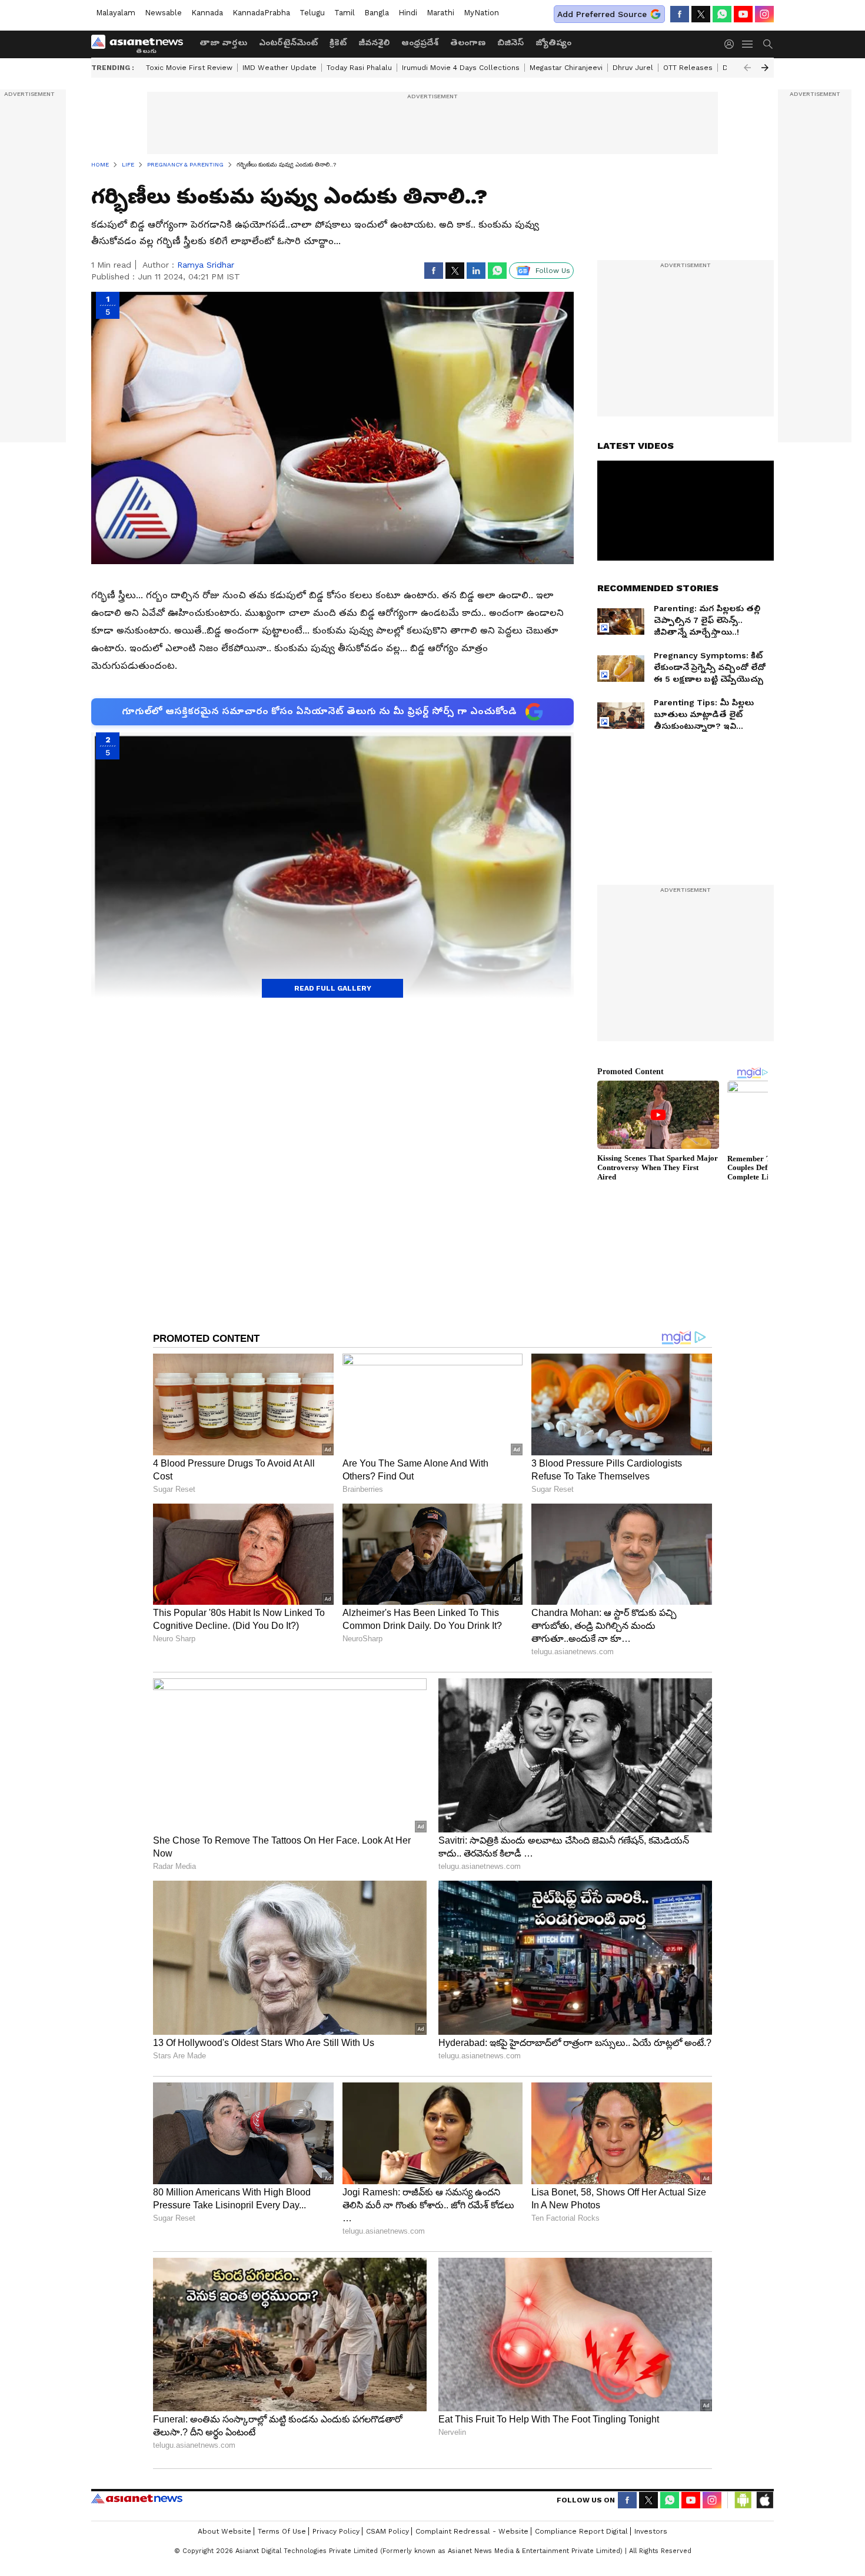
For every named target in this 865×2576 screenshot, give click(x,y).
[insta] (764, 14)
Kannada (207, 13)
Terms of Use (282, 2531)
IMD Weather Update (280, 68)
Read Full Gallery (333, 988)
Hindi (408, 13)
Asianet (137, 2498)
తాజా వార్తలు (223, 42)
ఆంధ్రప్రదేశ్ (420, 42)
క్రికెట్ (338, 42)
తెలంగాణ (468, 42)
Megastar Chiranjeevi (566, 68)
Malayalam (116, 13)
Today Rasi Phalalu (359, 68)
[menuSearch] (768, 44)
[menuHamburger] (748, 44)
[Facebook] (680, 14)
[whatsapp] (722, 14)
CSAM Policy (387, 2531)
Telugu (312, 13)
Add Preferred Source (602, 14)
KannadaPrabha (261, 13)
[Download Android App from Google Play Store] (743, 2500)
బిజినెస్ (510, 42)
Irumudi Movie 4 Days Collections (461, 68)
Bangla (377, 13)
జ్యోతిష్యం (553, 42)
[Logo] (141, 44)
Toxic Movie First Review (189, 68)
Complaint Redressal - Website (472, 2531)
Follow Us (553, 271)
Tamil (345, 13)
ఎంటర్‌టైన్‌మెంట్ (288, 42)
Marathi (440, 13)
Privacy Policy (336, 2531)
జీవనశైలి (374, 42)
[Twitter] (701, 14)
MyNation (481, 13)
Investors (651, 2531)
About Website (224, 2531)
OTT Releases (688, 68)
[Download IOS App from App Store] (764, 2500)
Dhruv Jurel (633, 68)
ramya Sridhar (206, 265)
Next (765, 68)
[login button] (732, 44)
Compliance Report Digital (581, 2531)
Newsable (163, 13)
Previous (747, 68)
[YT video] (743, 14)
